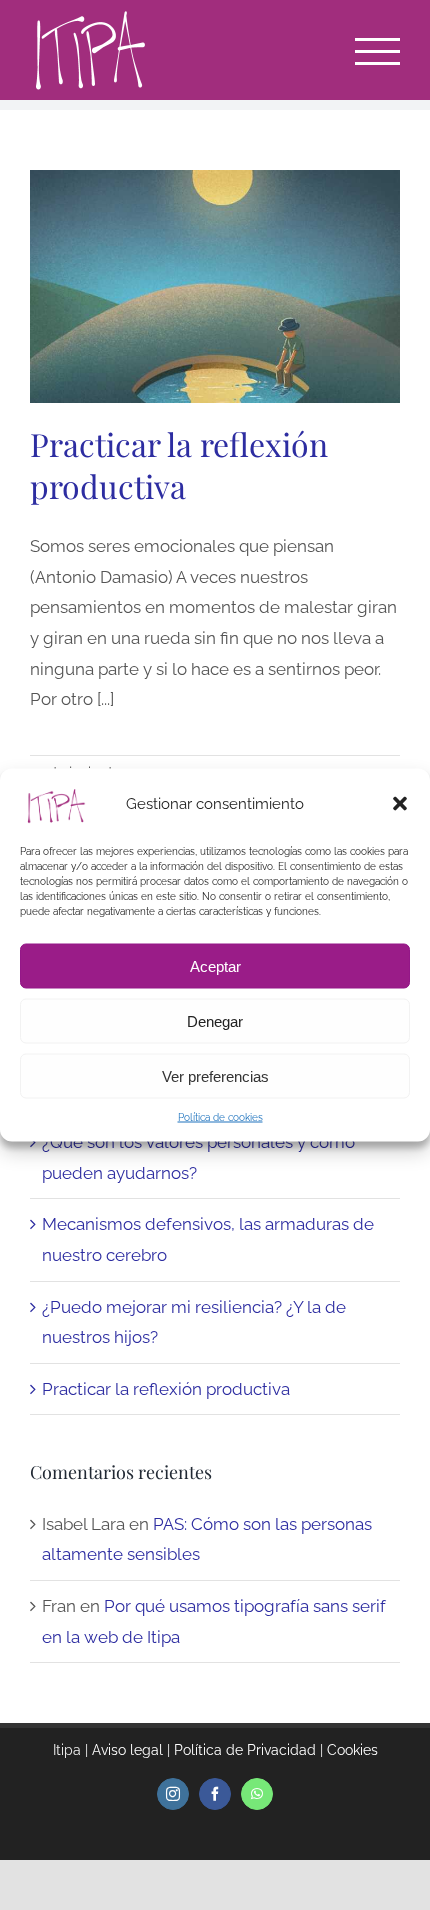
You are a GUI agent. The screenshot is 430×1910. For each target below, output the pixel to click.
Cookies (352, 1750)
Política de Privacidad (245, 1750)
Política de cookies (220, 1117)
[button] (400, 804)
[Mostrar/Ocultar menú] (377, 51)
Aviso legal (127, 1750)
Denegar (215, 1020)
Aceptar (215, 965)
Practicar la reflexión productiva (179, 464)
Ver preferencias (215, 1075)
